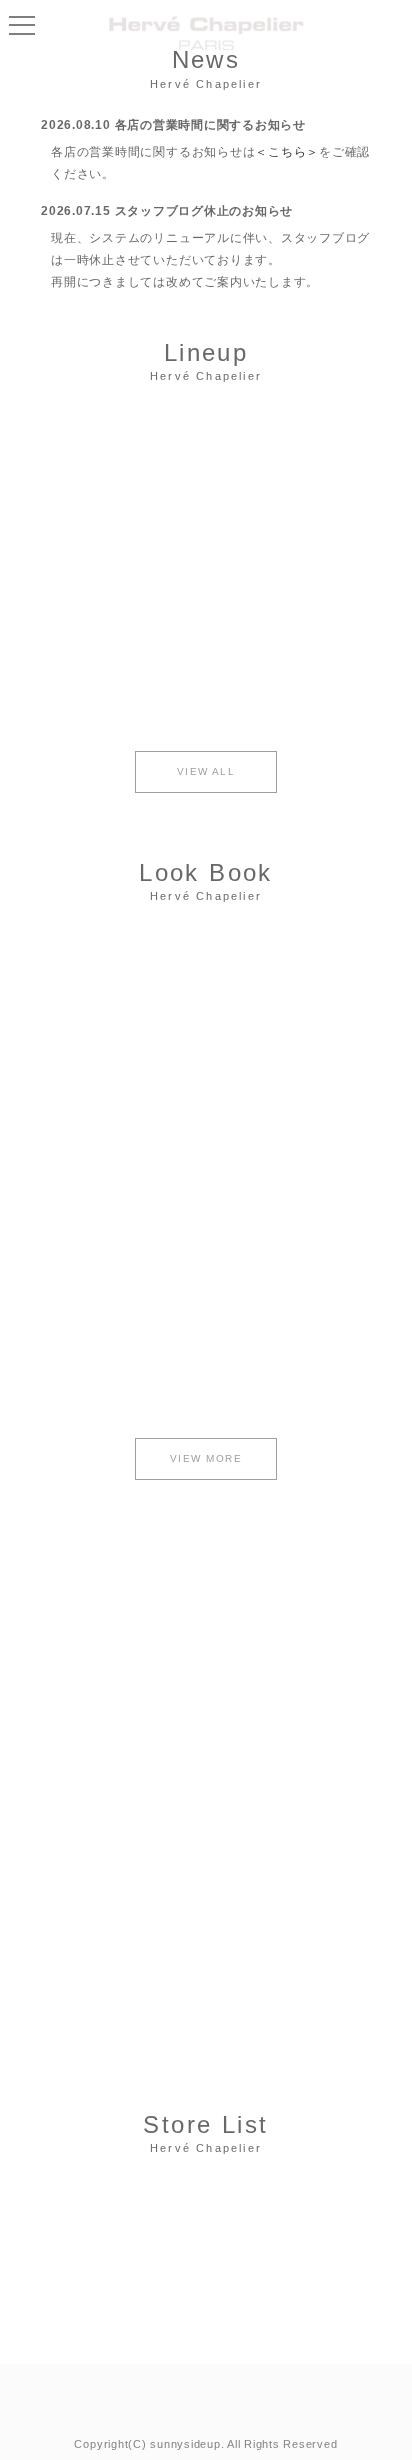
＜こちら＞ (287, 152)
